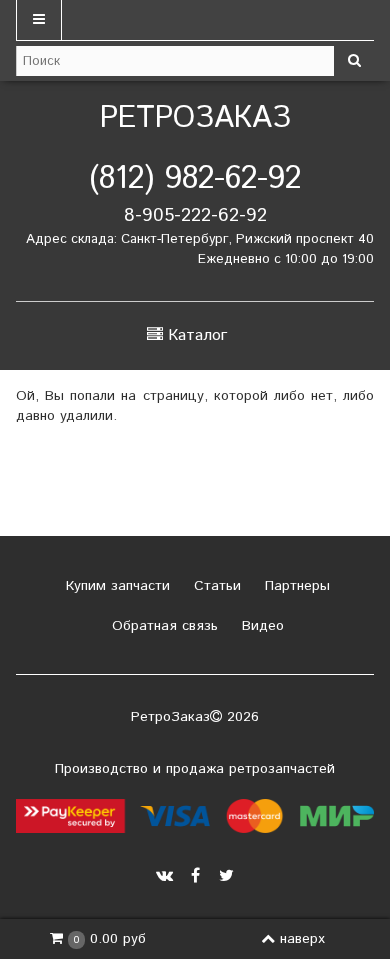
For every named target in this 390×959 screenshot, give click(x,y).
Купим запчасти (115, 586)
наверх (302, 939)
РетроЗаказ (195, 118)
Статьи (215, 586)
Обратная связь (162, 626)
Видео (260, 626)
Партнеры (295, 586)
